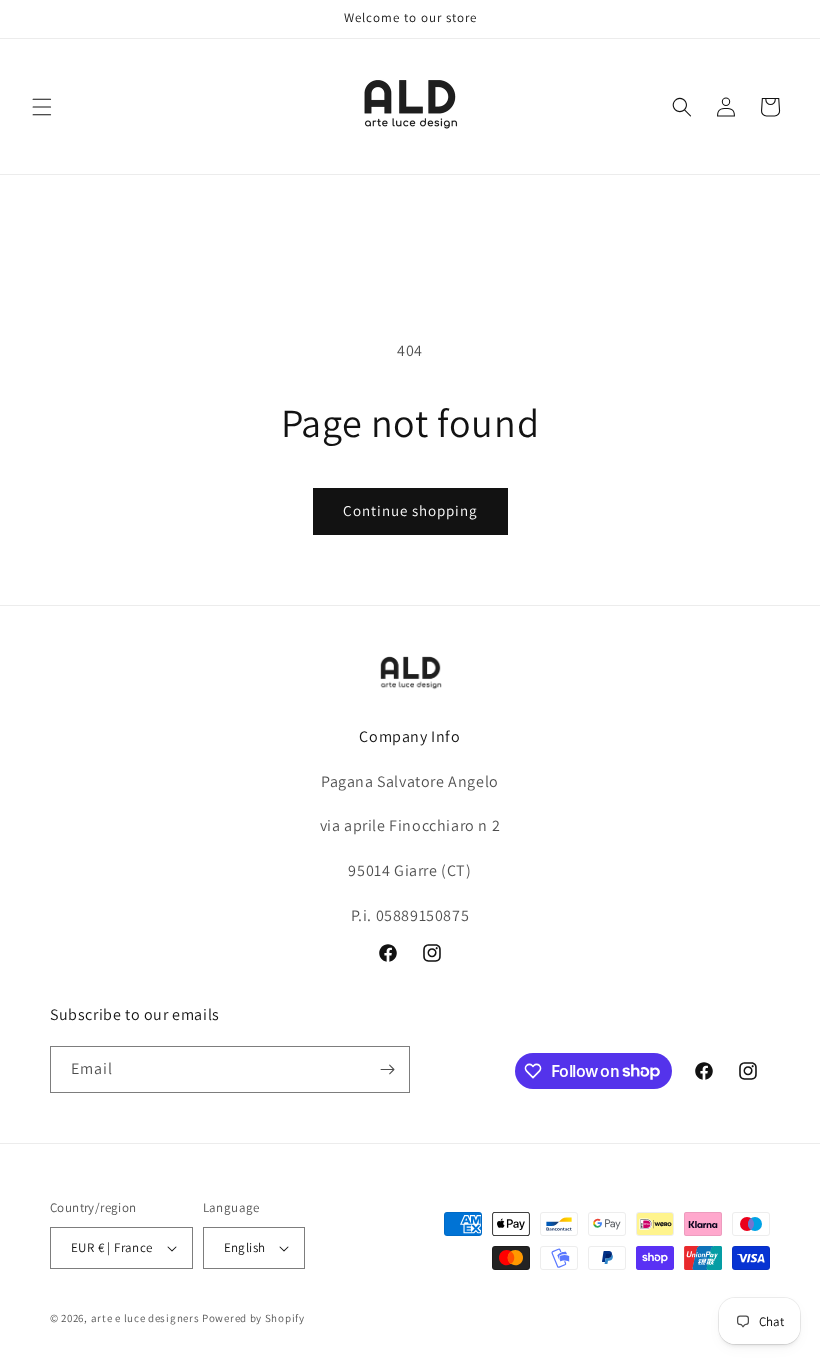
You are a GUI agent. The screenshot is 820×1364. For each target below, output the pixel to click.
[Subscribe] (387, 1069)
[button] (42, 107)
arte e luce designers (145, 1318)
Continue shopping (410, 510)
